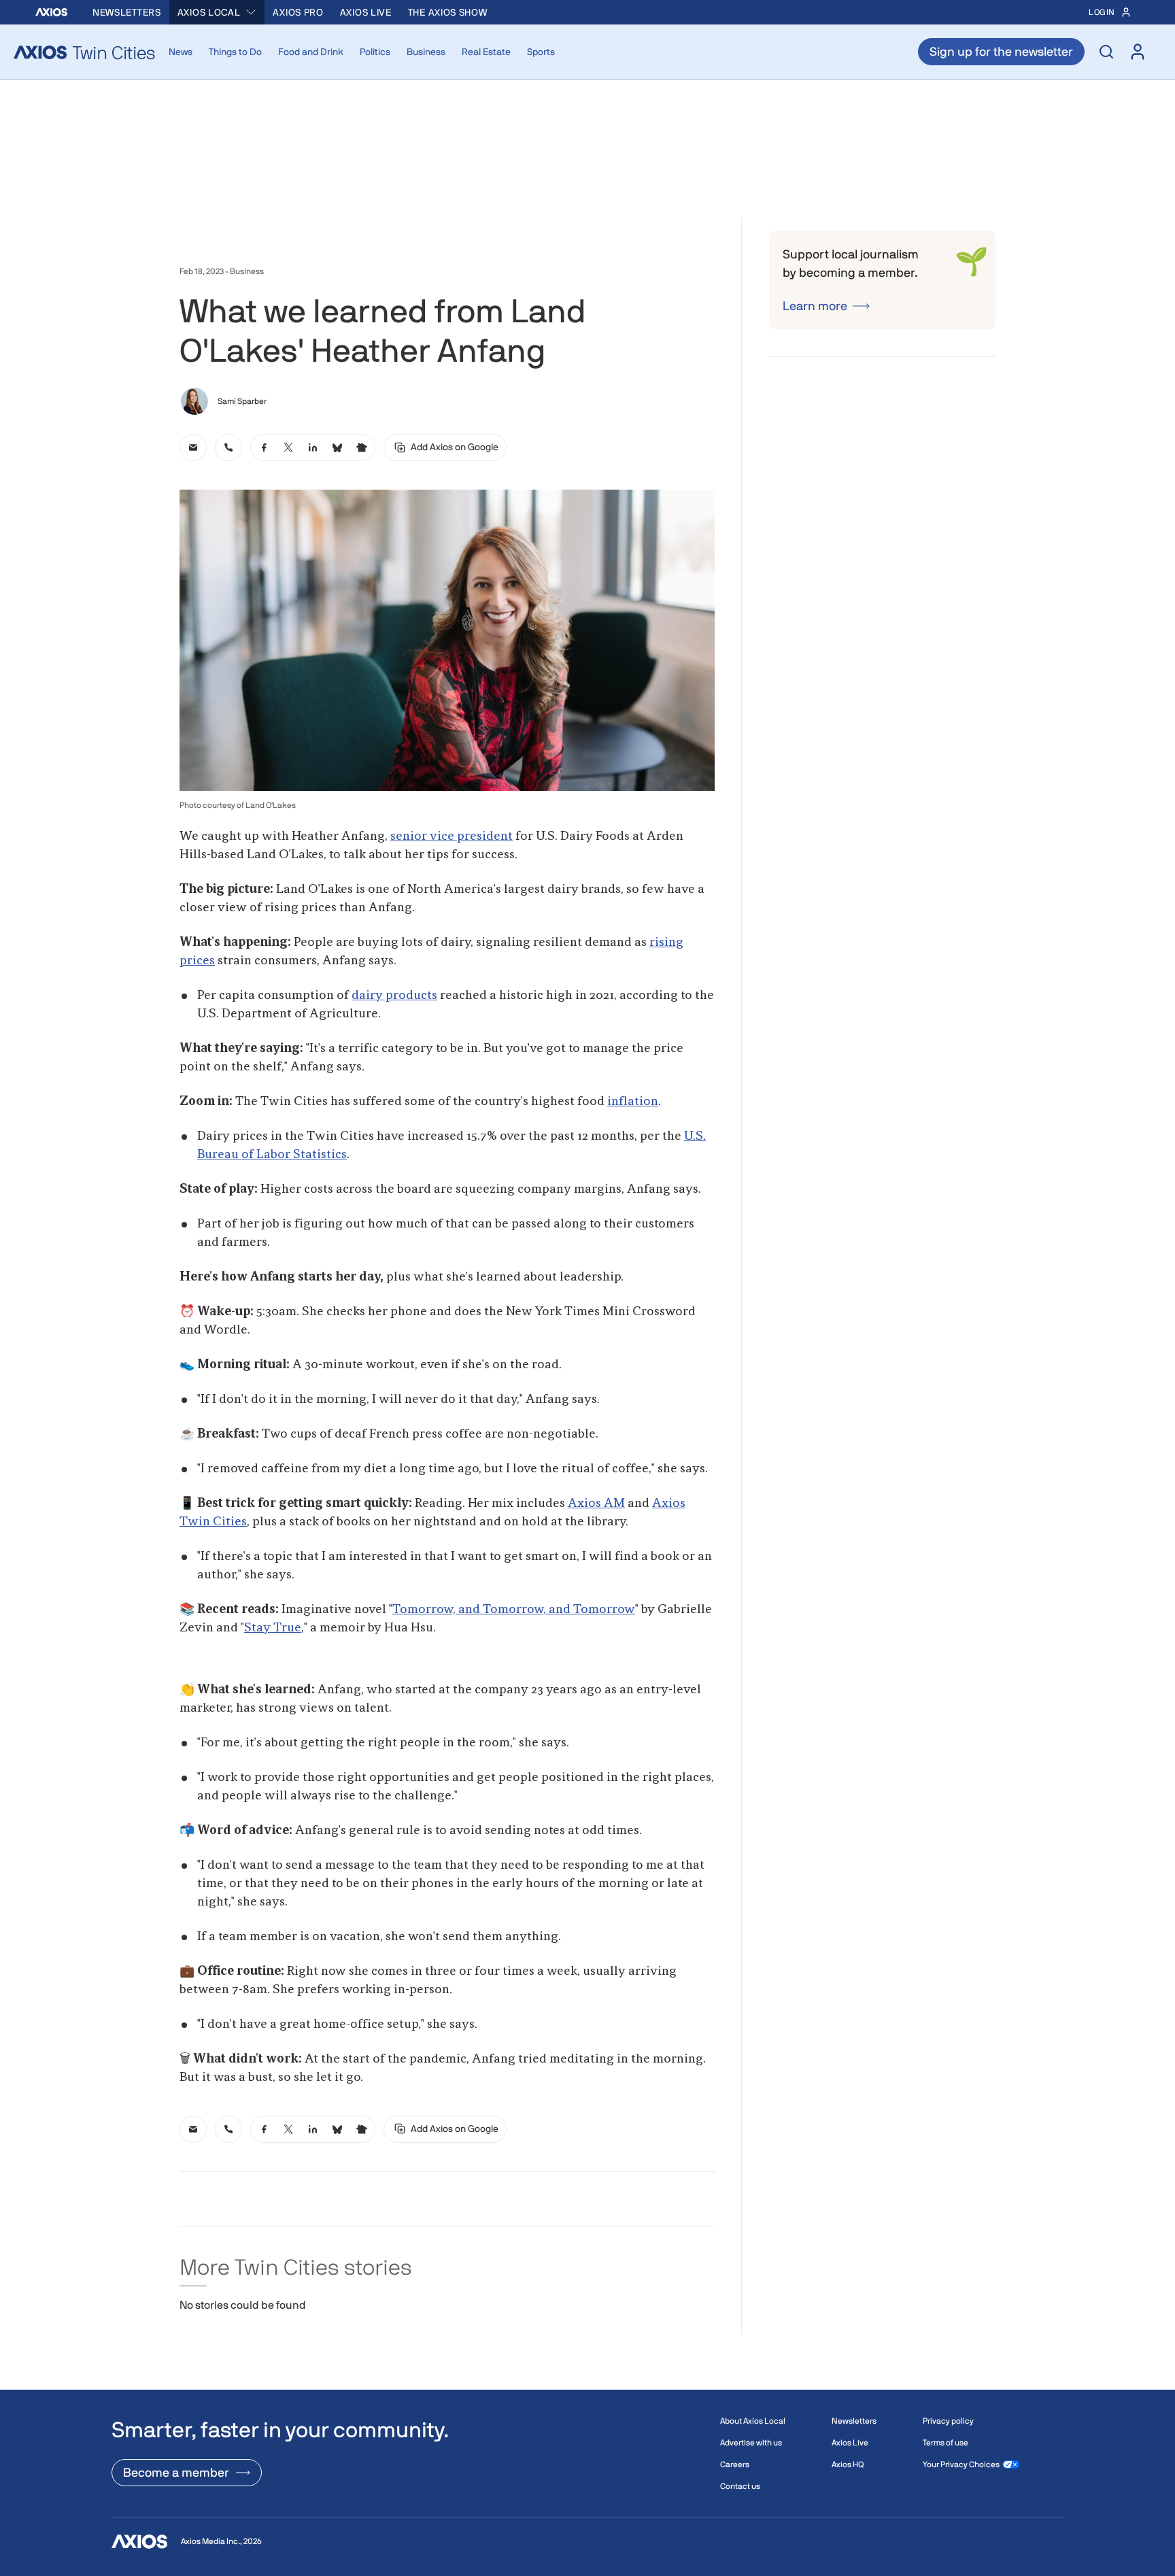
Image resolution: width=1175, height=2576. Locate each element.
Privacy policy (948, 2426)
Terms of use (946, 2448)
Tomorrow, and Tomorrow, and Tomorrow (514, 1610)
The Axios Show (448, 12)
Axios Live (366, 12)
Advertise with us (751, 2448)
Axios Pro (298, 12)
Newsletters (127, 12)
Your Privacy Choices (961, 2470)
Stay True (273, 1628)
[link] (193, 447)
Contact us (740, 2492)
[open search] (1106, 52)
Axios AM (596, 1504)
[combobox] (217, 12)
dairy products (394, 996)
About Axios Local (753, 2426)
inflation (633, 1102)
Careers (735, 2470)
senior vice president (452, 836)
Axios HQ (848, 2470)
